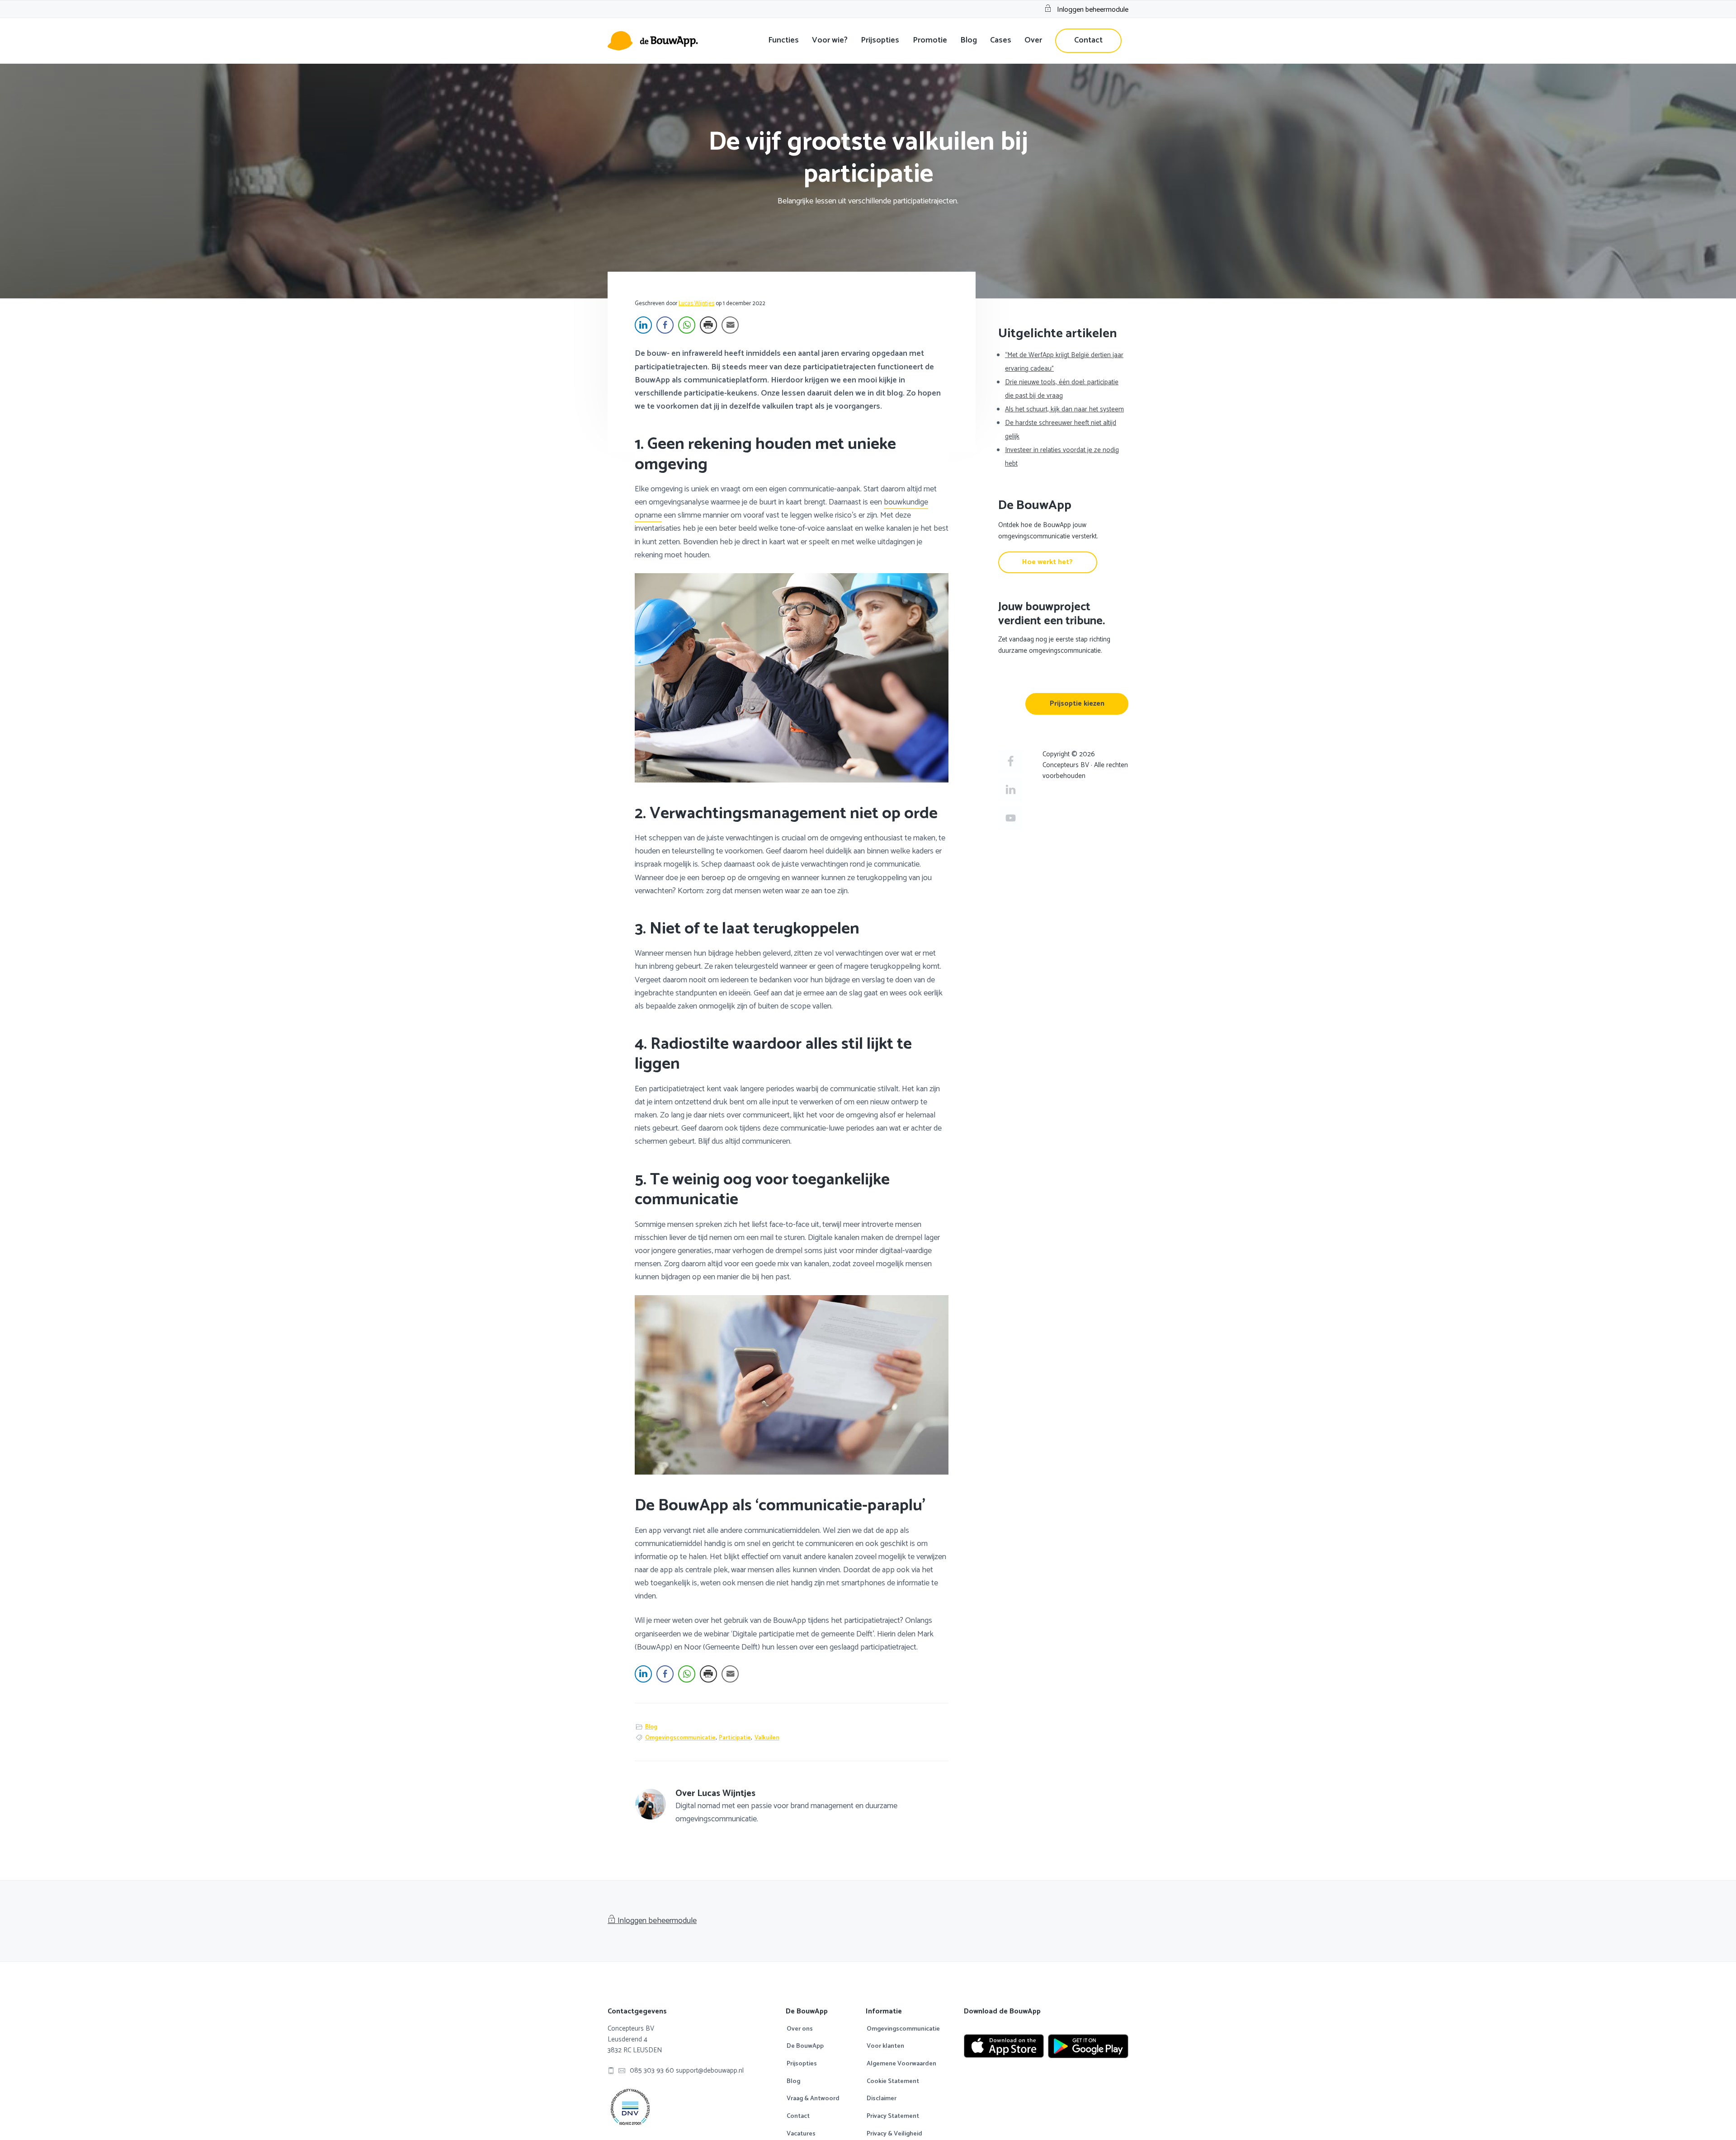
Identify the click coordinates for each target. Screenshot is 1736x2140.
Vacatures (801, 2134)
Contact (798, 2116)
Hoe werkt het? (1047, 562)
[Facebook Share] (665, 325)
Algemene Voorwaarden (901, 2064)
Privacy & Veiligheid (894, 2134)
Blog (651, 1727)
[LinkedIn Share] (643, 325)
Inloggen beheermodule (1093, 10)
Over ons (800, 2029)
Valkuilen (767, 1738)
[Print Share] (708, 325)
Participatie (735, 1738)
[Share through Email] (730, 325)
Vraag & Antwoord (813, 2099)
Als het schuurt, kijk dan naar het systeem (1064, 409)
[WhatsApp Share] (687, 325)
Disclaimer (882, 2099)
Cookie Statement (893, 2082)
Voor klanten (885, 2046)
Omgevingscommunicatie (680, 1738)
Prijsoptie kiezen (1077, 704)
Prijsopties (802, 2064)
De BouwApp (805, 2046)
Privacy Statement (893, 2116)
